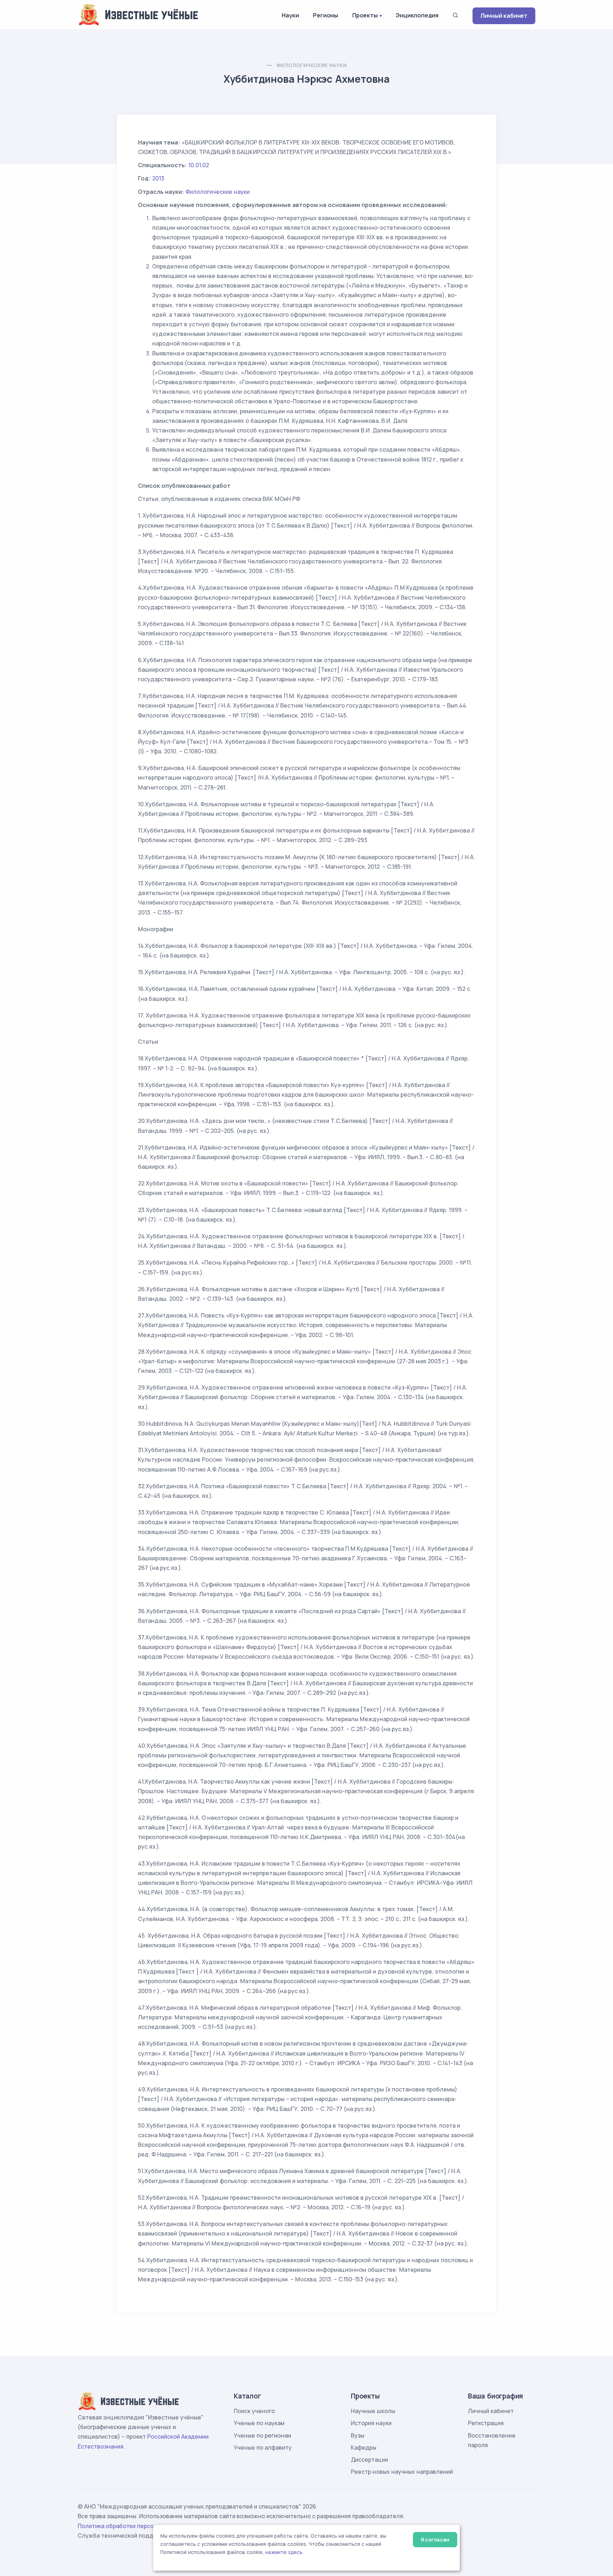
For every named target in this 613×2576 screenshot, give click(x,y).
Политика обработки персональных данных (139, 2526)
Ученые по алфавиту (263, 2447)
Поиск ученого (254, 2411)
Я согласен (435, 2540)
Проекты (365, 15)
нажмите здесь (284, 2552)
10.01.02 (199, 165)
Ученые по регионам (263, 2435)
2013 (158, 178)
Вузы (358, 2435)
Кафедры (364, 2447)
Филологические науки (311, 65)
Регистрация (486, 2423)
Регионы (325, 15)
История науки (371, 2423)
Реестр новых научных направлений (402, 2472)
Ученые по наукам (259, 2423)
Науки (290, 15)
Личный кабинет (504, 16)
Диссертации (369, 2460)
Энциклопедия (417, 15)
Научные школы (373, 2411)
